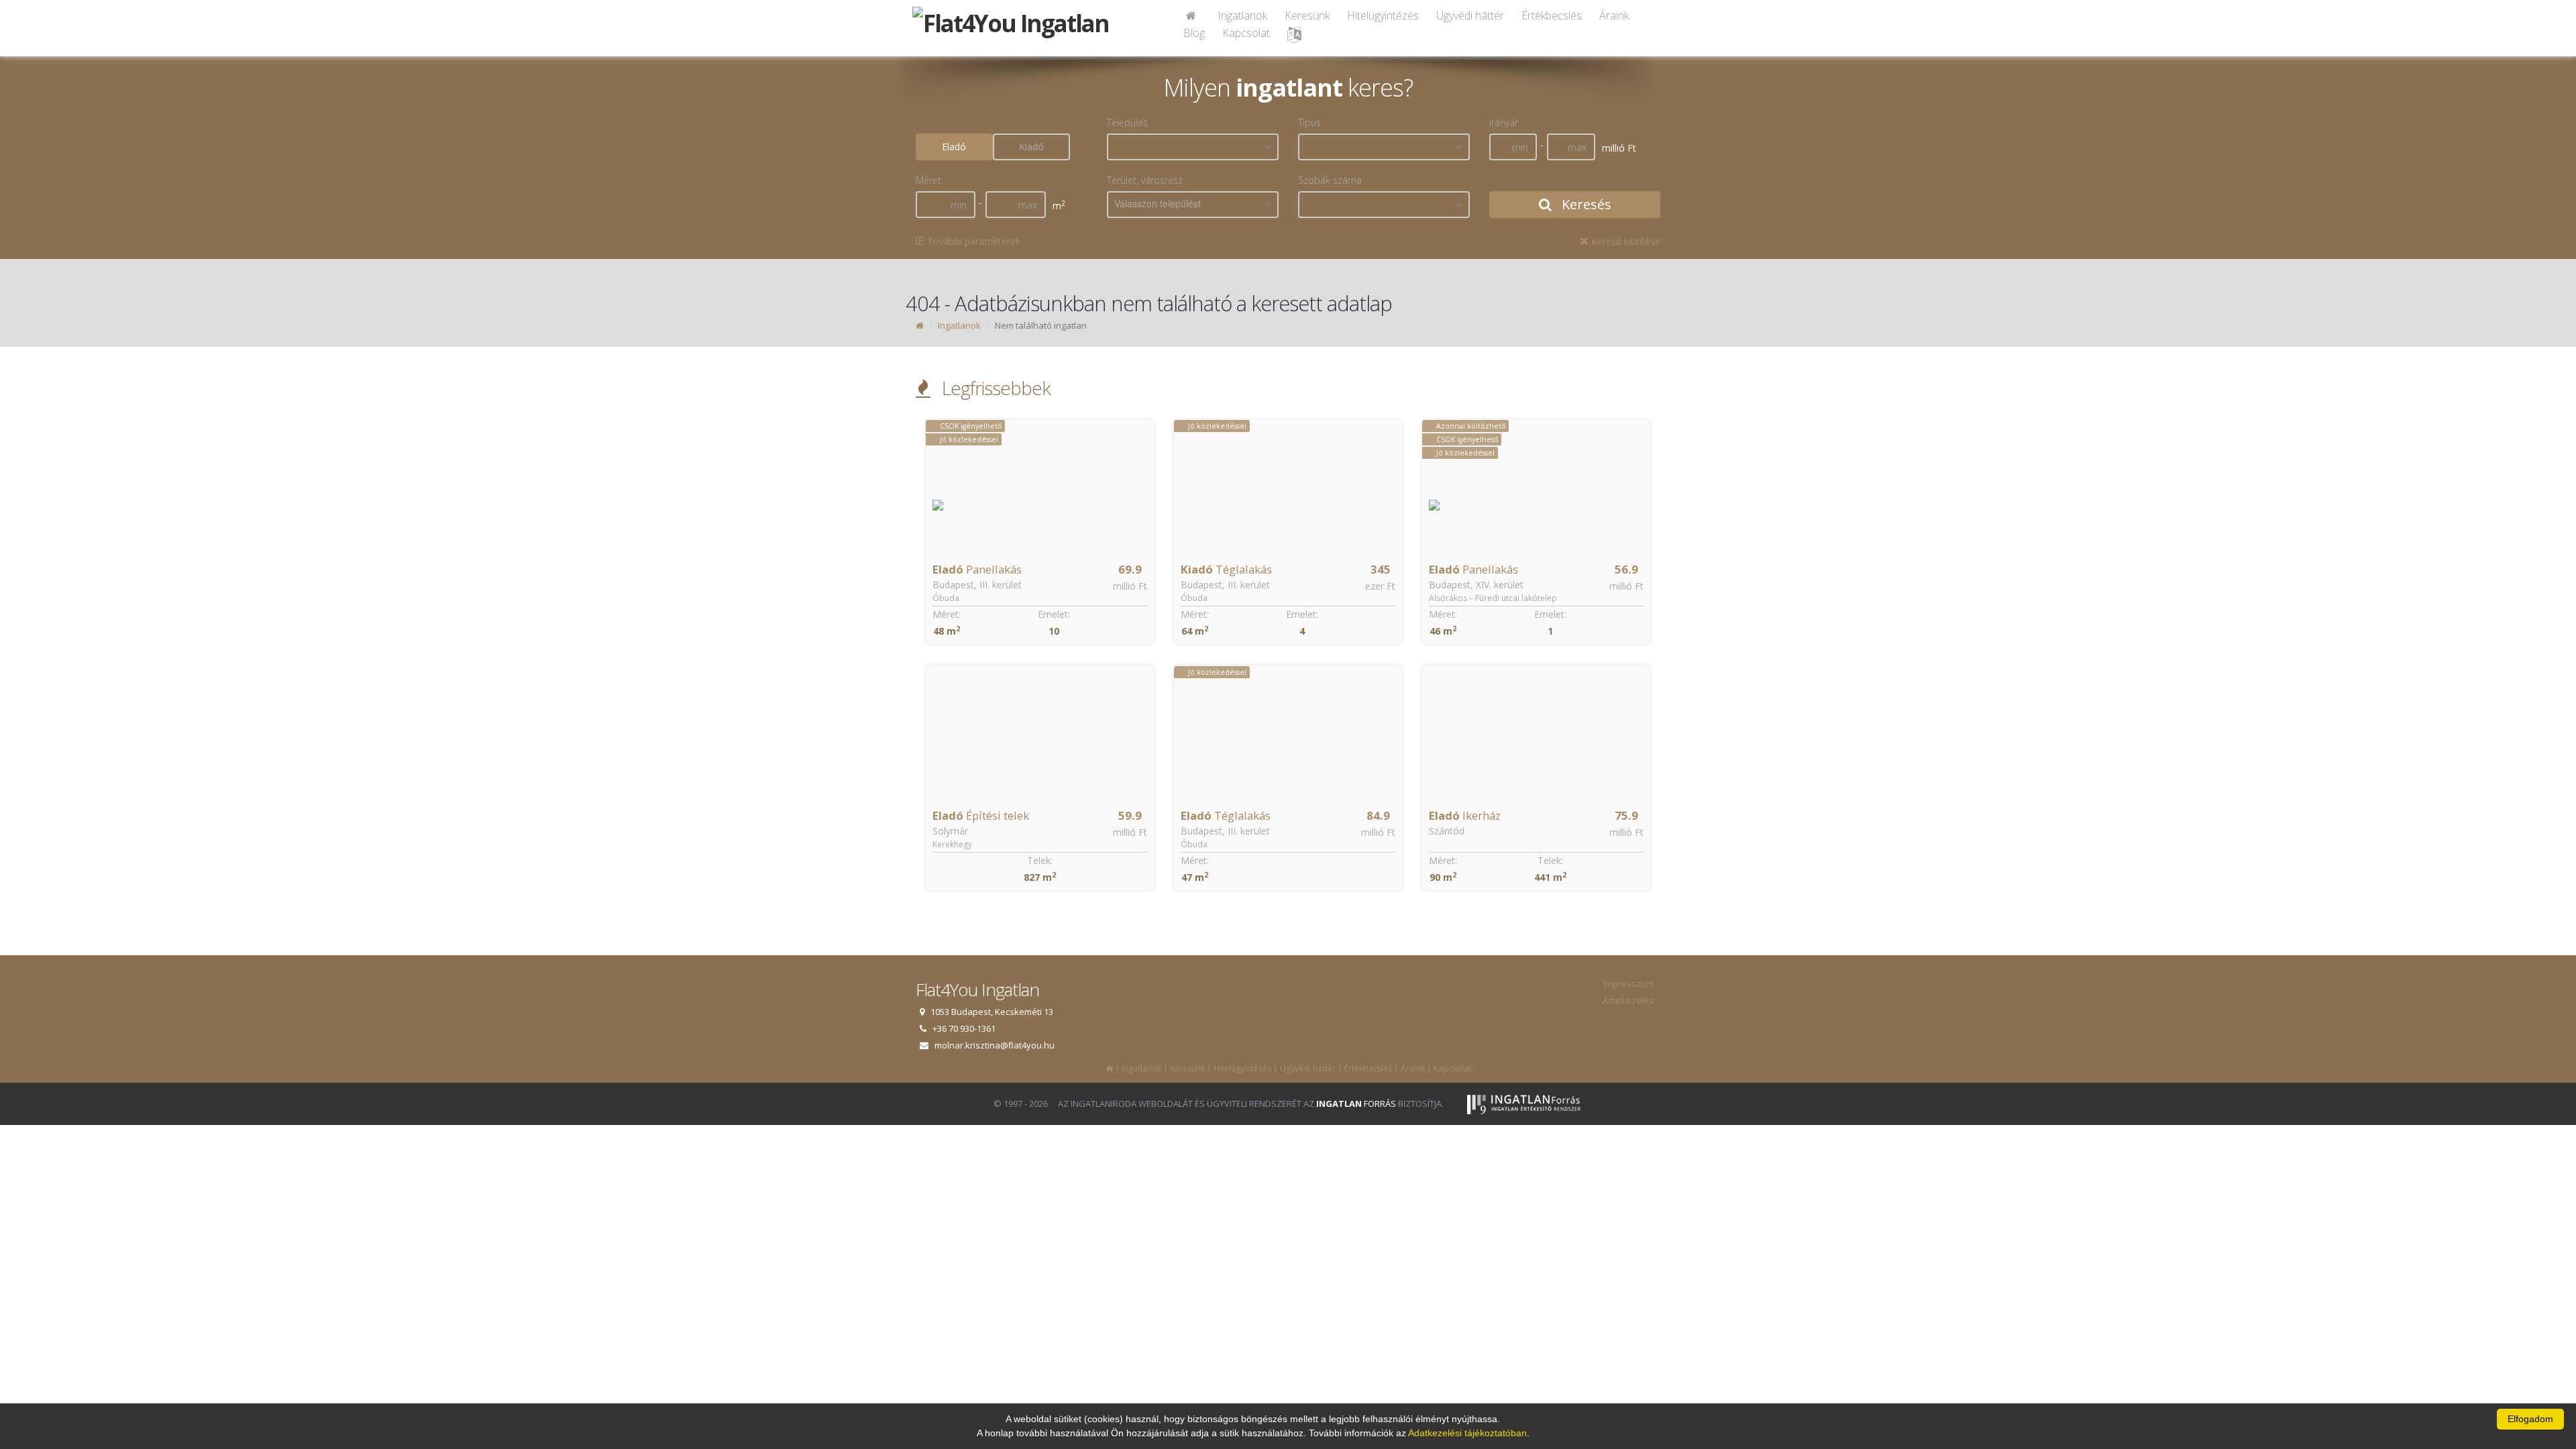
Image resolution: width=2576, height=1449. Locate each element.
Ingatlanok (1242, 15)
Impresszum (1628, 983)
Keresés (1585, 204)
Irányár (1504, 122)
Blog (1194, 33)
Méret (928, 180)
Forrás (1356, 1104)
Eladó (954, 147)
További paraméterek (972, 241)
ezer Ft (1380, 586)
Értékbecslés (1552, 15)
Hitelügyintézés (1383, 15)
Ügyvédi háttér (1470, 15)
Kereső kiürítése (1624, 241)
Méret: (947, 614)
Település (1127, 122)
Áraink (1614, 15)
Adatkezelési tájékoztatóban (1467, 1433)
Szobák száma (1330, 180)
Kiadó (1031, 147)
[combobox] (1193, 147)
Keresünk (1307, 15)
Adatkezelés (1628, 1000)
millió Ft (1130, 586)
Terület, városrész (1145, 180)
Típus (1309, 122)
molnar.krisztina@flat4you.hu (995, 1045)
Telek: (1040, 860)
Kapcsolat (1246, 33)
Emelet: (1054, 614)
